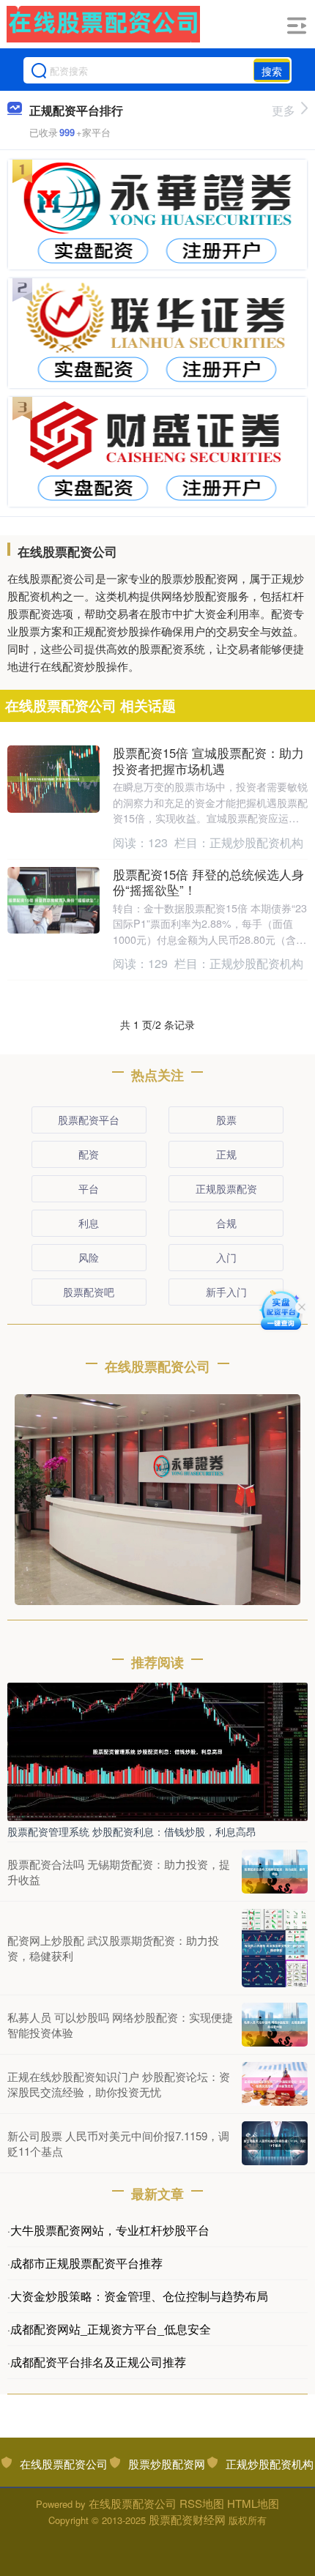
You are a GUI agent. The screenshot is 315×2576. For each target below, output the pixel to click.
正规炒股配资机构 (270, 2464)
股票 (226, 1120)
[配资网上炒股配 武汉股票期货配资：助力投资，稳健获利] (275, 1948)
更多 (283, 110)
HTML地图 (253, 2503)
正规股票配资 (226, 1188)
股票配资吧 (89, 1292)
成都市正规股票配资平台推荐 (86, 2263)
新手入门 (226, 1292)
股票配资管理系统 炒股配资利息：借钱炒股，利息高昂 (132, 1831)
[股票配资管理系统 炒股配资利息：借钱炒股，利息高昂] (157, 1750)
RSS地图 (202, 2503)
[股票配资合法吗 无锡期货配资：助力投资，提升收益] (275, 1872)
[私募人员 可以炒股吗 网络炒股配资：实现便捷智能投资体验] (275, 2025)
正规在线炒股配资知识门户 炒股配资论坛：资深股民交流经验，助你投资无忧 (119, 2084)
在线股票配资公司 (64, 2464)
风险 (89, 1257)
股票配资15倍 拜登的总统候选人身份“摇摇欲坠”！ (208, 882)
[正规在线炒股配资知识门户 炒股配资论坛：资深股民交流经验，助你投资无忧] (275, 2084)
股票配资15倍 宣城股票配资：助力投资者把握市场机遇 (208, 761)
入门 (226, 1257)
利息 (89, 1223)
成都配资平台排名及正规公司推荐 (98, 2362)
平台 (89, 1188)
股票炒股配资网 (167, 2464)
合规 (226, 1223)
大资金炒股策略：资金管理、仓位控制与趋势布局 (139, 2296)
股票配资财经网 (187, 2519)
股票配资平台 (89, 1120)
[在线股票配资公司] (104, 24)
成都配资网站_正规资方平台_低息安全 (111, 2329)
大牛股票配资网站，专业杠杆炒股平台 (110, 2230)
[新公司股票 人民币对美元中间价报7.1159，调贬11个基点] (275, 2143)
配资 (89, 1154)
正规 (226, 1154)
